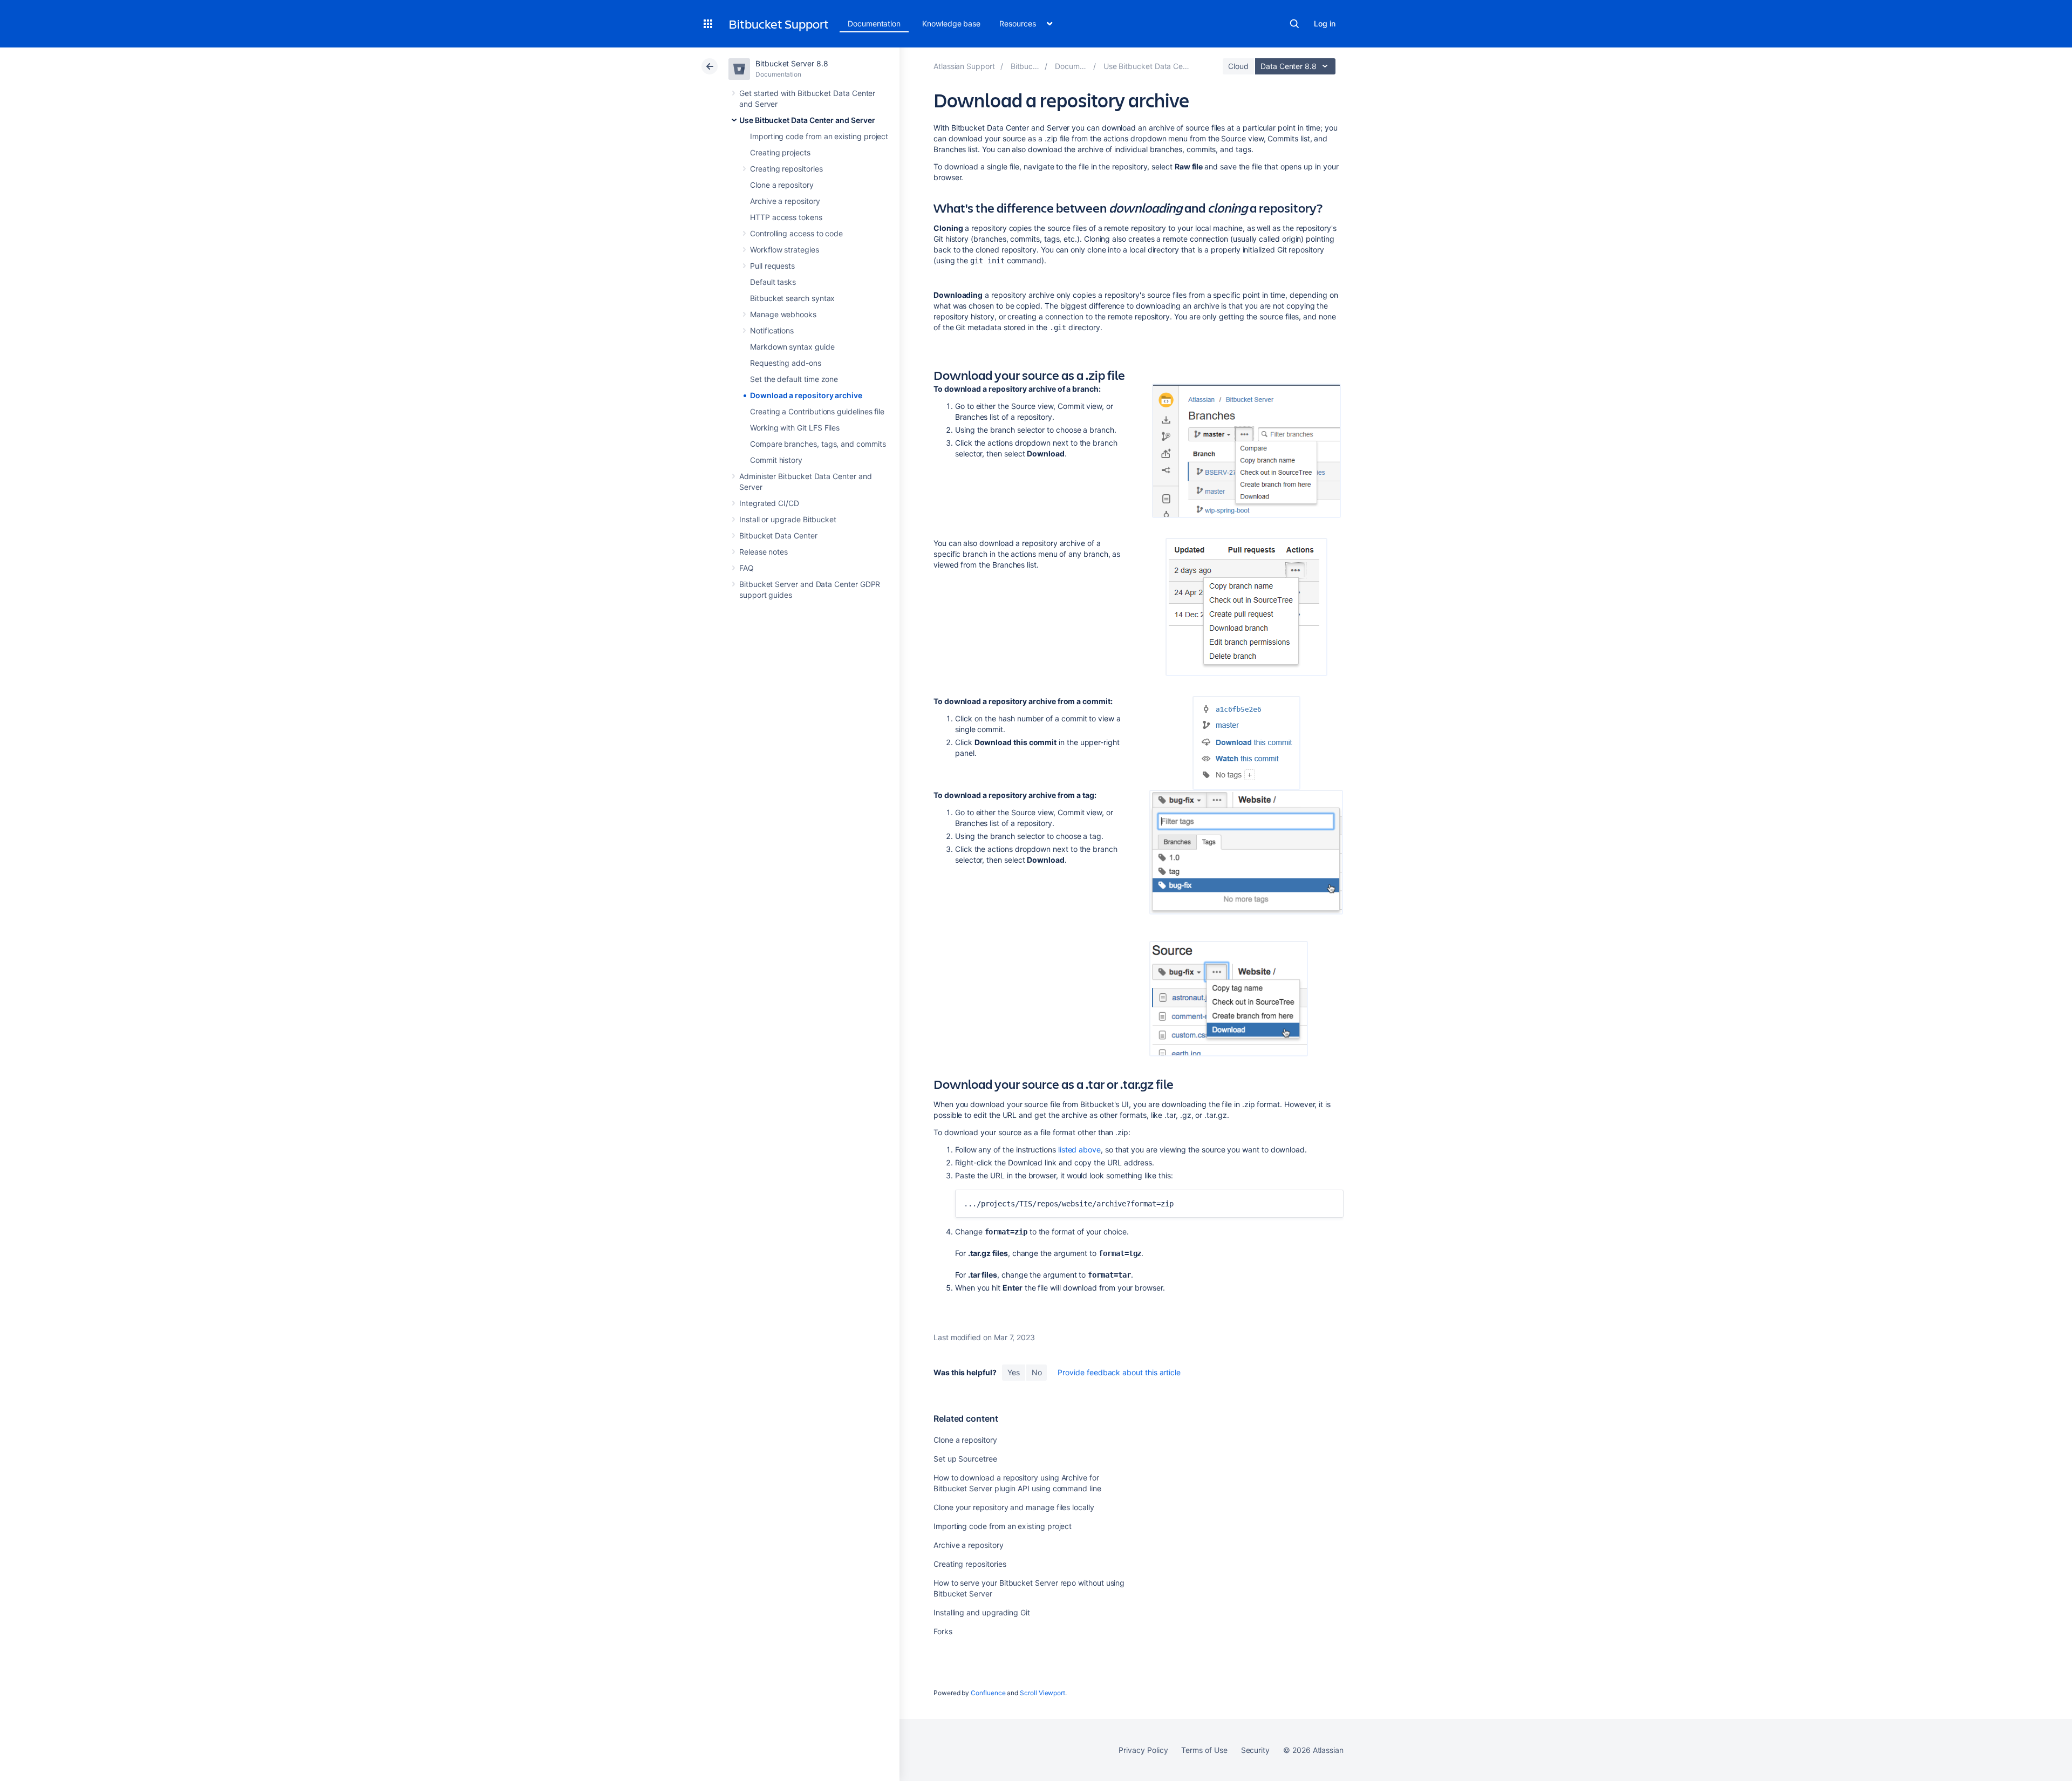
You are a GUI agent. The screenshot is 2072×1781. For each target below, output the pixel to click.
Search (1294, 24)
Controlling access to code (796, 233)
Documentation (874, 23)
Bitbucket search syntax (792, 298)
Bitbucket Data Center (778, 535)
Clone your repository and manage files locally (1014, 1507)
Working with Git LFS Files (795, 428)
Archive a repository (785, 201)
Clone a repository (782, 185)
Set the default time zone (794, 379)
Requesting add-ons (786, 363)
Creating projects (780, 152)
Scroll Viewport (1042, 1693)
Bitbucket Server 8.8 (792, 63)
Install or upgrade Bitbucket (788, 519)
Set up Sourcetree (965, 1459)
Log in (1325, 23)
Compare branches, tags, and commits (818, 444)
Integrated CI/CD (769, 503)
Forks (943, 1631)
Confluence (988, 1693)
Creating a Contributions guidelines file (817, 411)
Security (1255, 1750)
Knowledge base (951, 23)
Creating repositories (786, 169)
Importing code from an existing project (819, 136)
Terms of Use (1204, 1750)
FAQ (747, 568)
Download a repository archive (806, 395)
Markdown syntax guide (792, 347)
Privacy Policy (1143, 1750)
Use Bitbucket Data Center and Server (807, 120)
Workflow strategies (785, 250)
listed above (1079, 1149)
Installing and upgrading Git (982, 1612)
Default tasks (773, 282)
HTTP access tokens (786, 217)
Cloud (1238, 66)
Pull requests (772, 266)
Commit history (776, 460)
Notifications (772, 330)
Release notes (764, 552)
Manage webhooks (783, 314)
